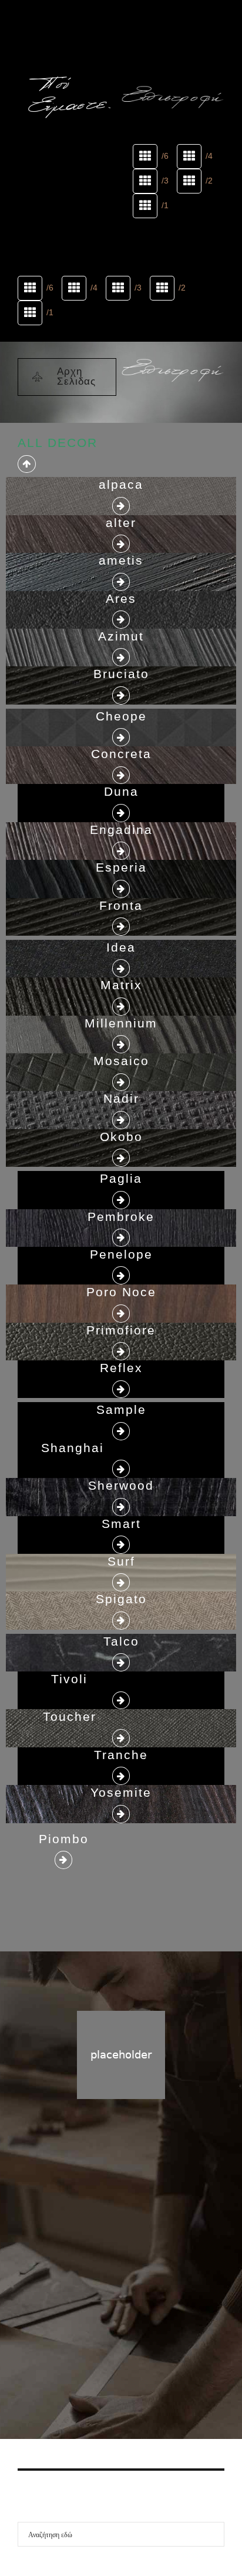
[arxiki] (69, 46)
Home (97, 2321)
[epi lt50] (173, 98)
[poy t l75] (69, 97)
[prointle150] (173, 62)
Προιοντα (139, 2321)
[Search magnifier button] (212, 2534)
